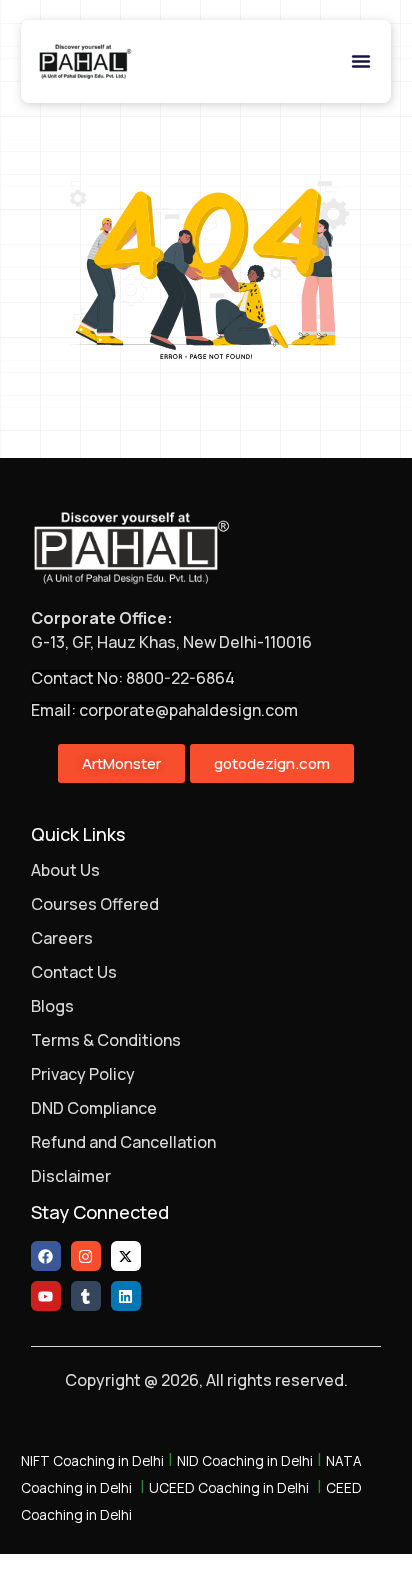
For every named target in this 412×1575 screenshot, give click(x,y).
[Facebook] (46, 1256)
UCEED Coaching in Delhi (229, 1488)
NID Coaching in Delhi (245, 1461)
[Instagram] (86, 1256)
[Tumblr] (86, 1296)
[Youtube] (46, 1296)
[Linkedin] (126, 1296)
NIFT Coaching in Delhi (92, 1461)
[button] (361, 61)
